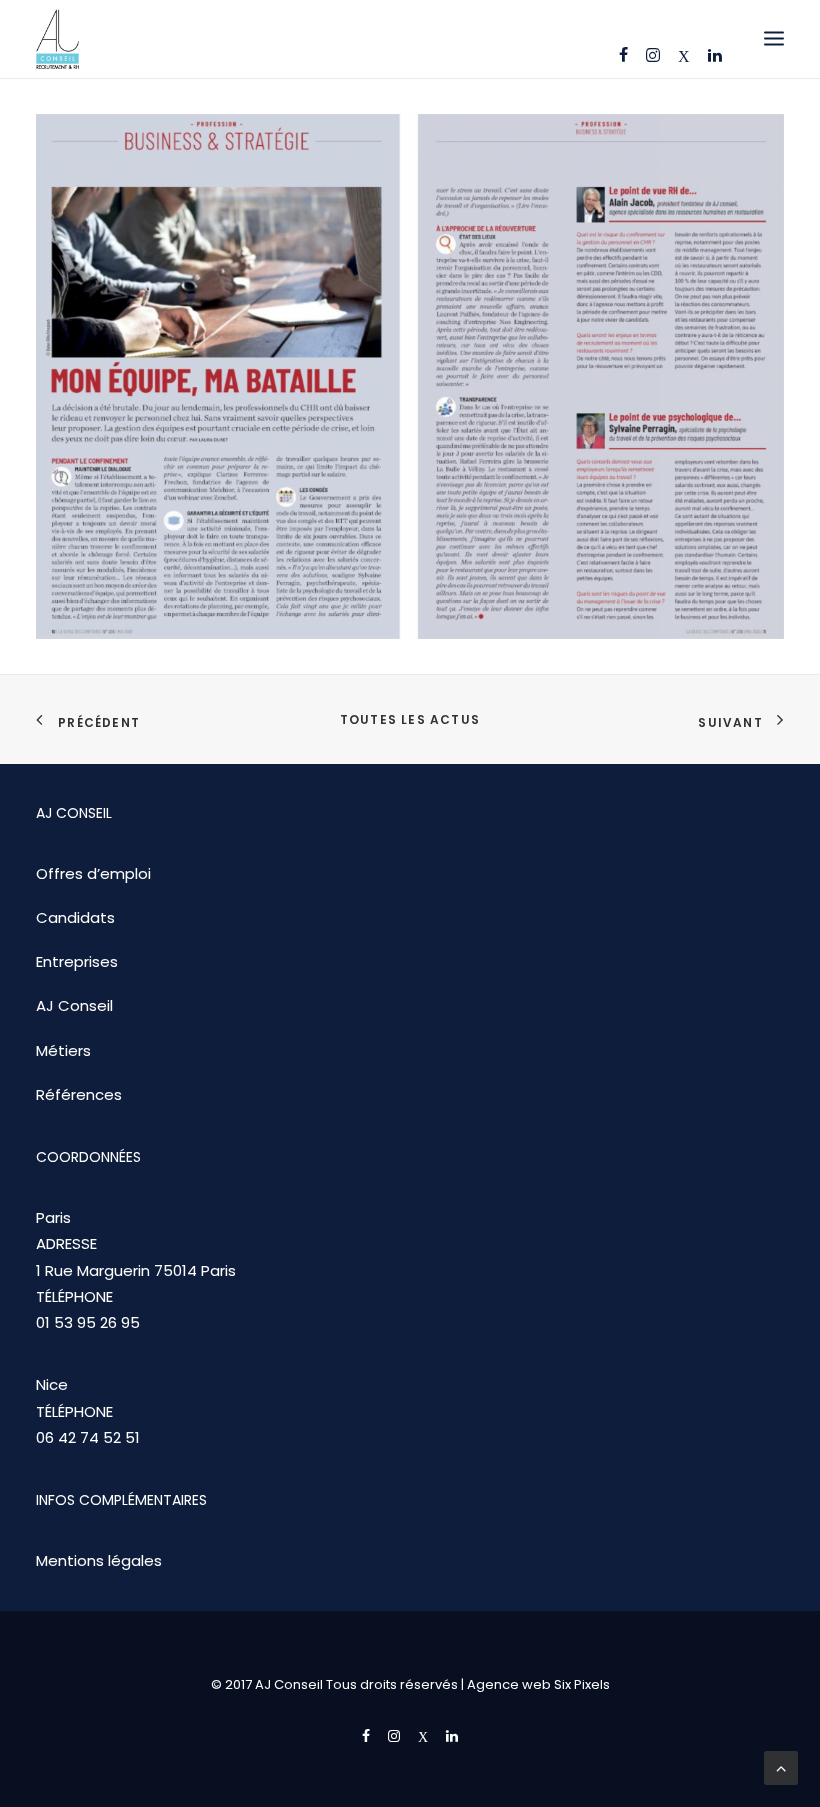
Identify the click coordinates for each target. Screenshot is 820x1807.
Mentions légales (99, 1560)
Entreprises (77, 961)
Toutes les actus (410, 719)
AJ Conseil (74, 1005)
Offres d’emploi (93, 873)
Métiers (63, 1050)
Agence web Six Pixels (538, 1684)
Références (79, 1094)
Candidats (75, 917)
